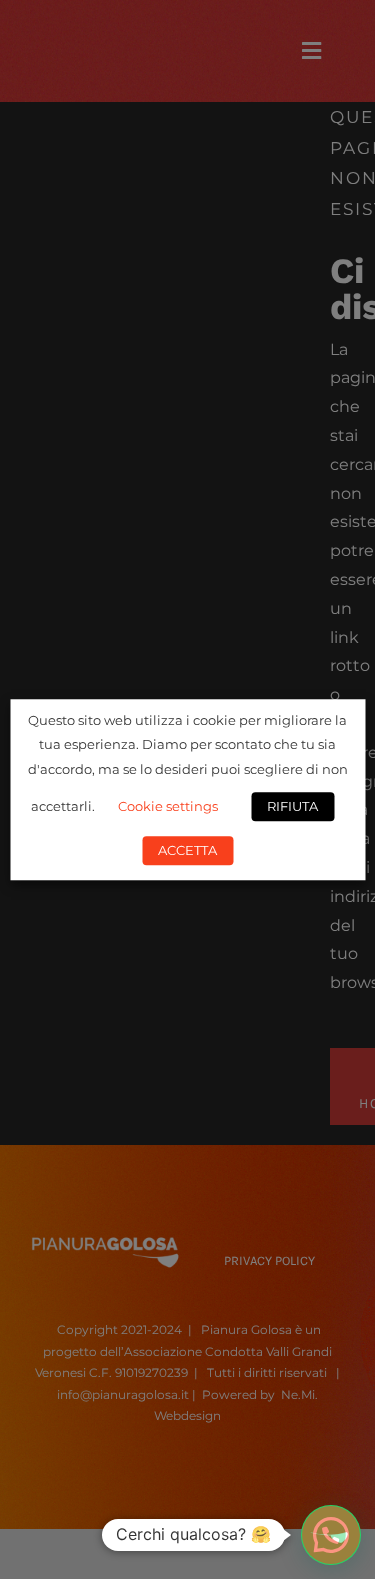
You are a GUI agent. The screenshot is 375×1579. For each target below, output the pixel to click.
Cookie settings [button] (168, 806)
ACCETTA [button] (187, 850)
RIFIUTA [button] (292, 806)
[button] (331, 1535)
